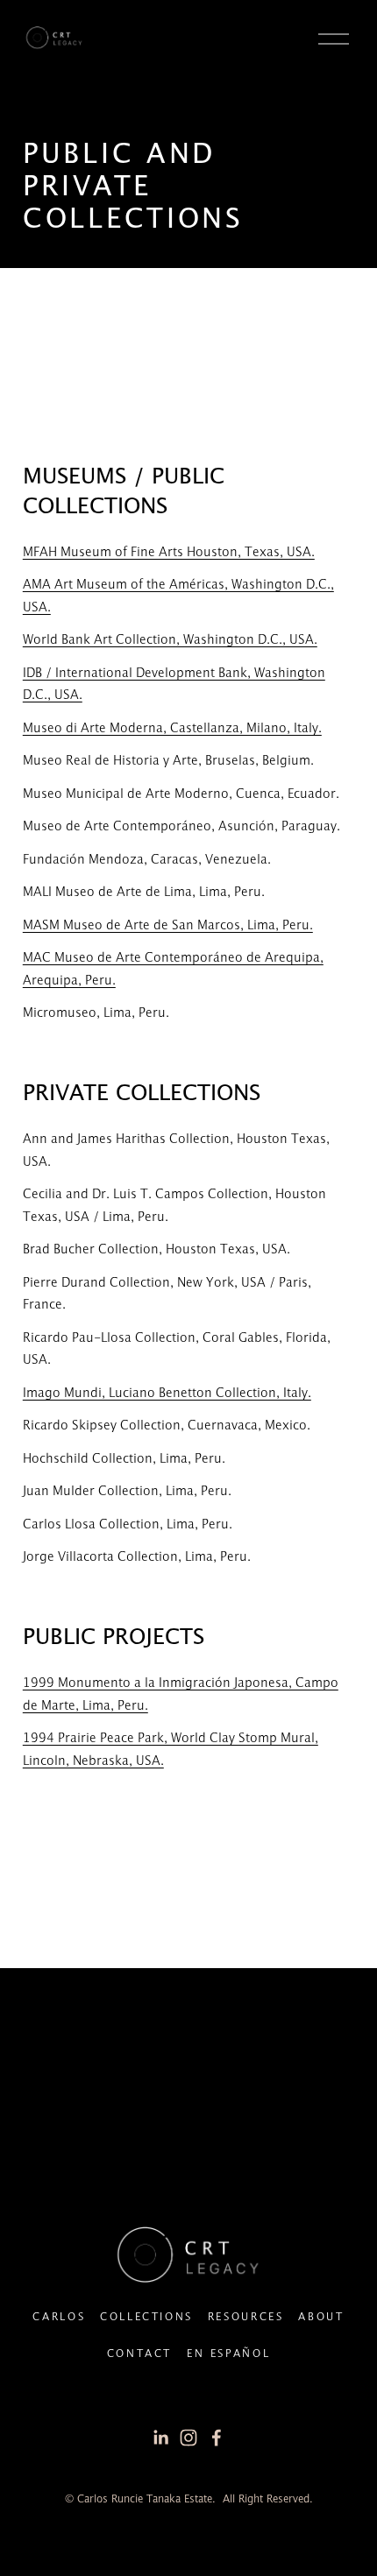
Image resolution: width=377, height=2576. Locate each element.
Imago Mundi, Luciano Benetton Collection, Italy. (167, 1394)
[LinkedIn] (160, 2438)
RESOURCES (246, 2317)
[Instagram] (188, 2438)
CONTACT (139, 2354)
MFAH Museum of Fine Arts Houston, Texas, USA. (169, 553)
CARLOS (59, 2317)
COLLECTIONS (146, 2317)
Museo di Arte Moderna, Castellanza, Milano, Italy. (172, 729)
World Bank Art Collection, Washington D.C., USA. (170, 640)
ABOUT (321, 2317)
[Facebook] (217, 2438)
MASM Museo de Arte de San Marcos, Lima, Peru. (168, 926)
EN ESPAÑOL (228, 2354)
